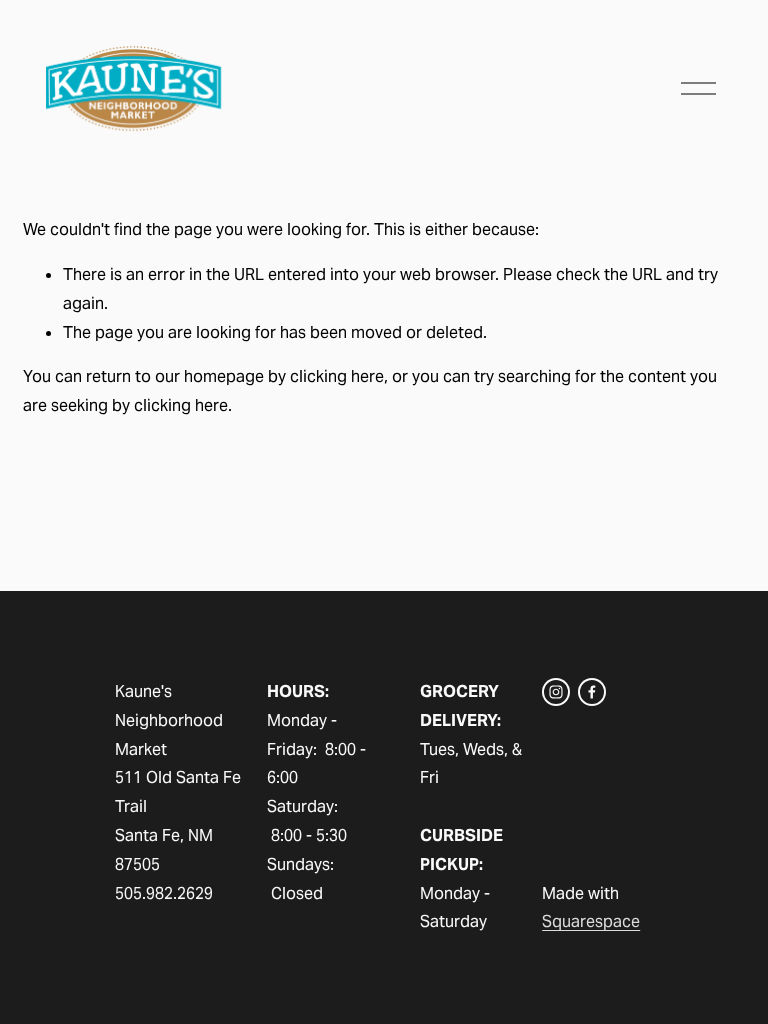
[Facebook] (592, 692)
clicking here (337, 376)
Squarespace (591, 921)
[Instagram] (556, 692)
